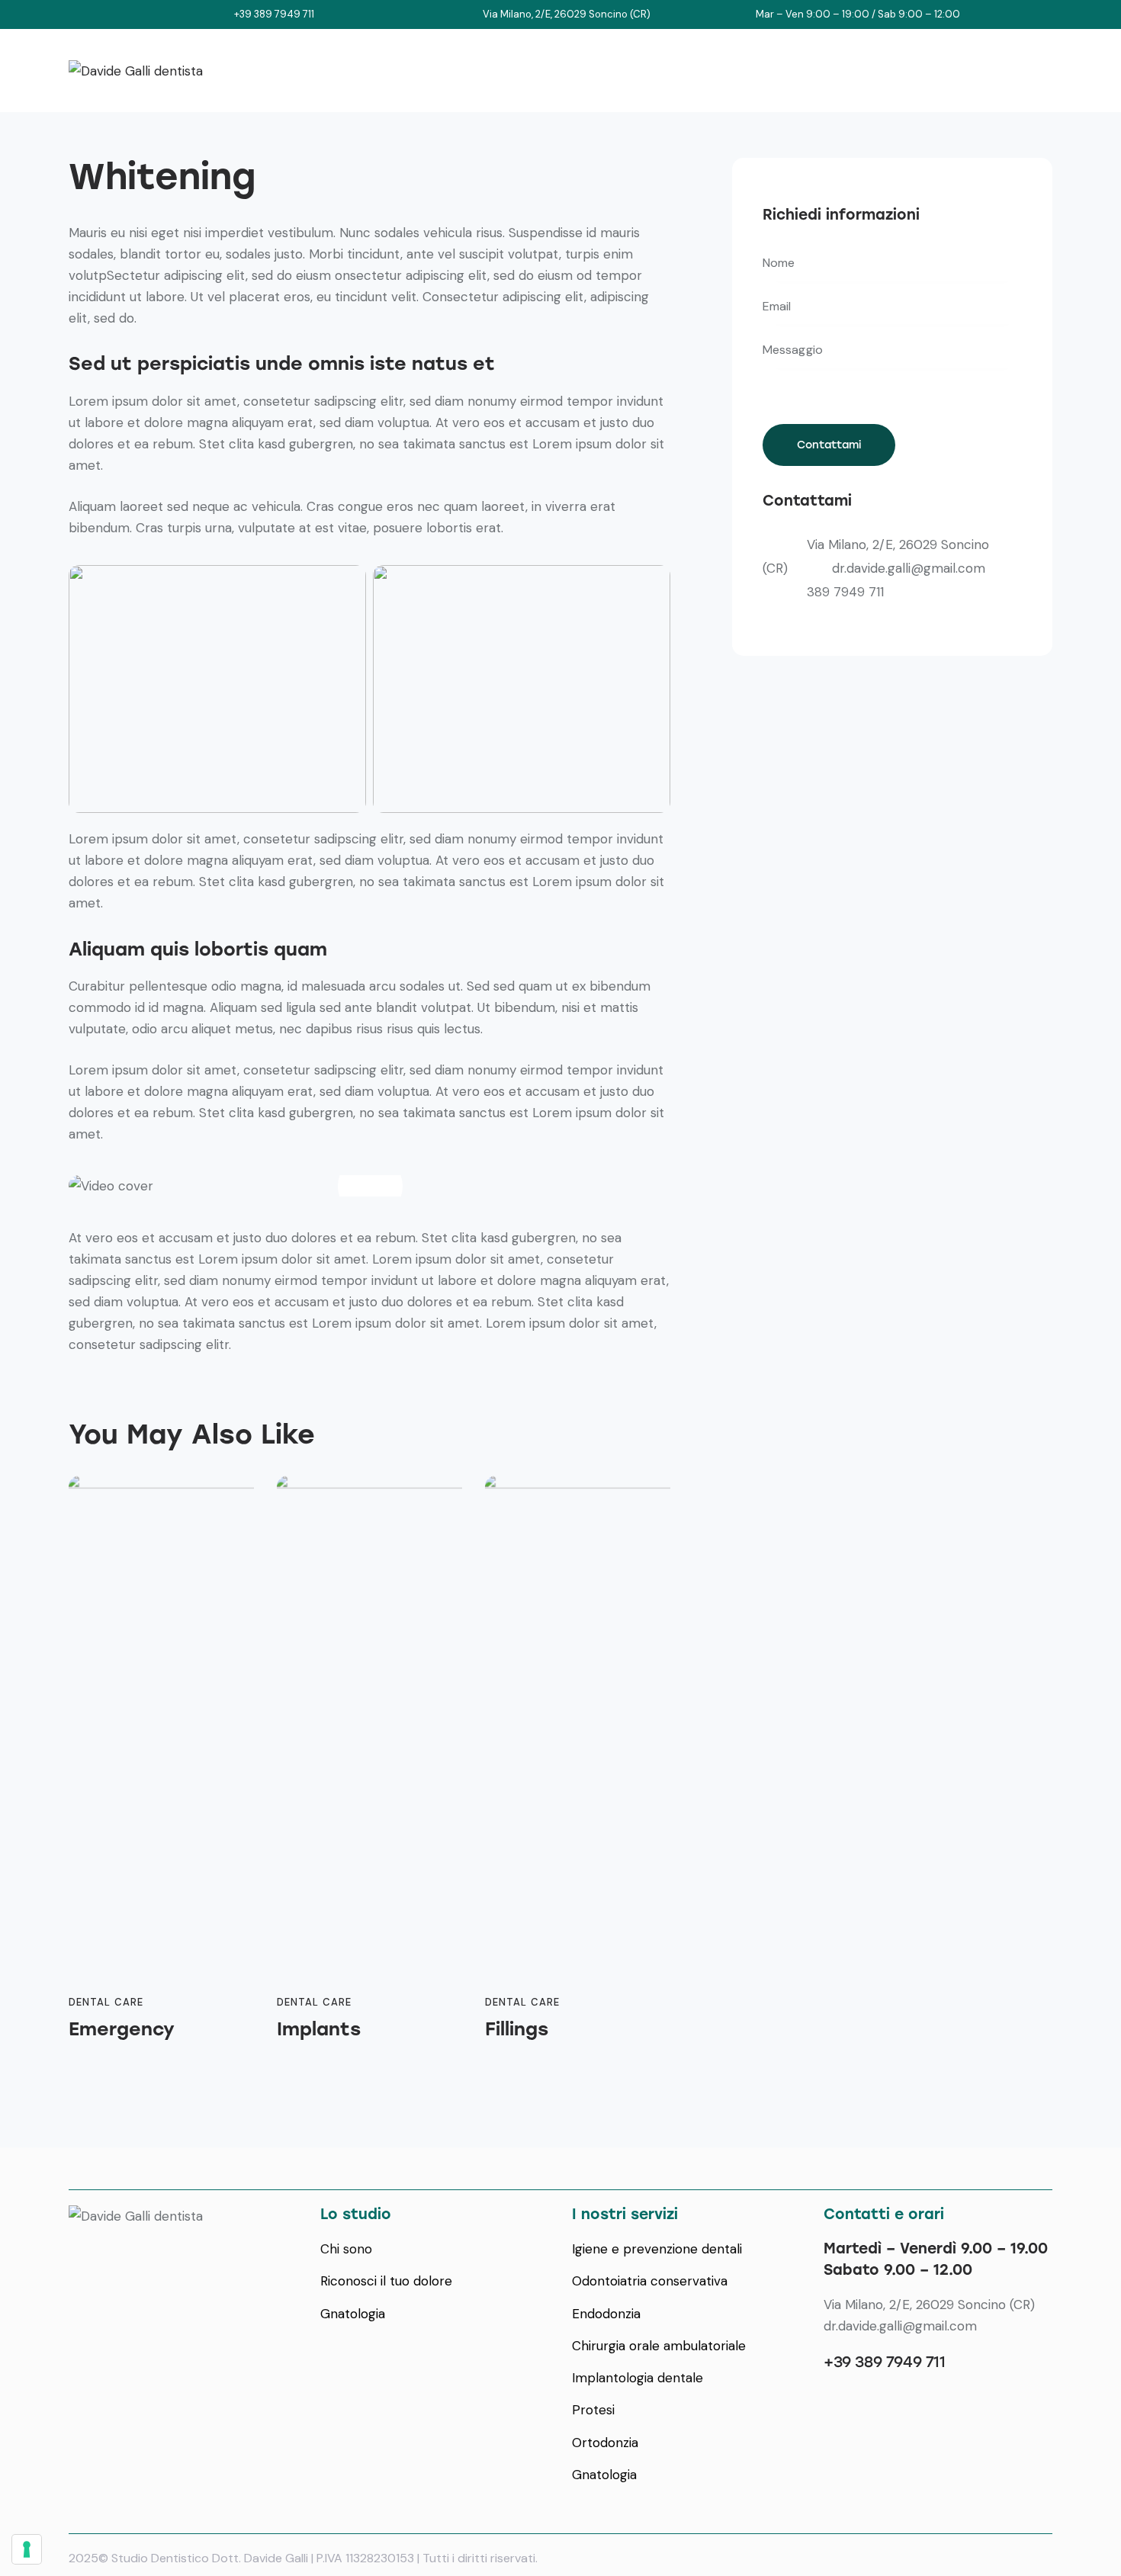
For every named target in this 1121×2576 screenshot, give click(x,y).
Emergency (122, 2029)
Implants (319, 2029)
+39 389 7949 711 (885, 2362)
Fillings (517, 2029)
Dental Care (106, 2002)
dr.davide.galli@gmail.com (909, 568)
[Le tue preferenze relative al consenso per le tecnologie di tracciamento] (27, 2549)
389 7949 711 (845, 592)
